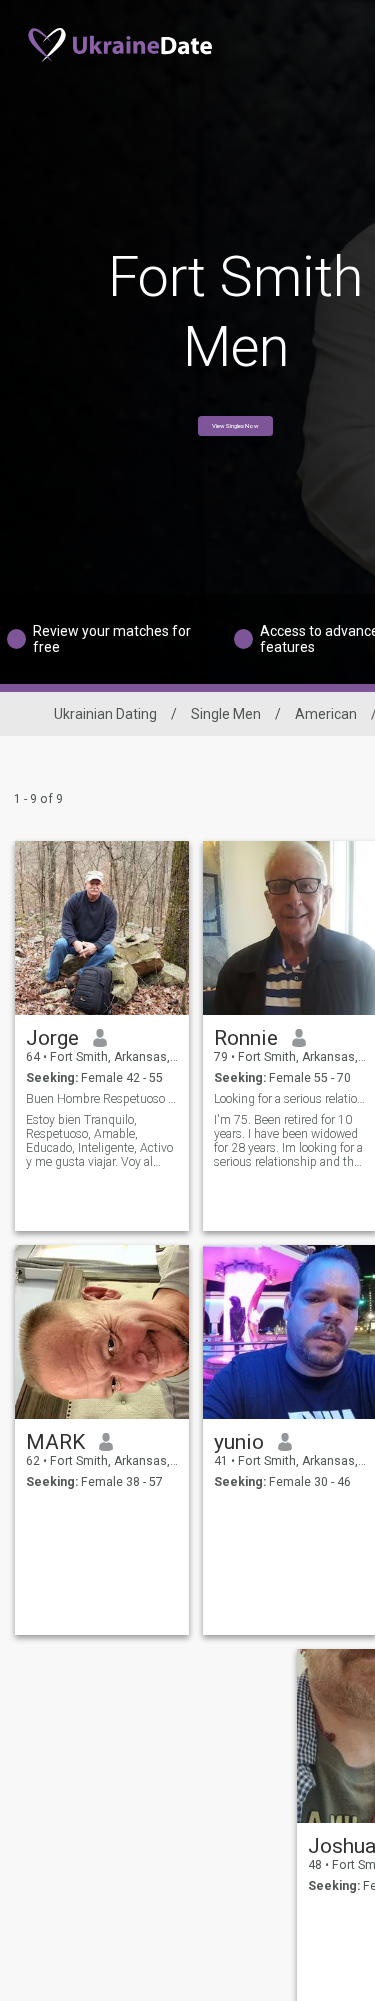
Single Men (226, 714)
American (326, 714)
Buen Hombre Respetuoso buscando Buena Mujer (102, 1099)
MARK (55, 1442)
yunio (239, 1442)
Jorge (52, 1038)
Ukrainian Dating (105, 714)
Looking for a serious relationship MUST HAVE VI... (290, 1099)
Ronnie (246, 1038)
